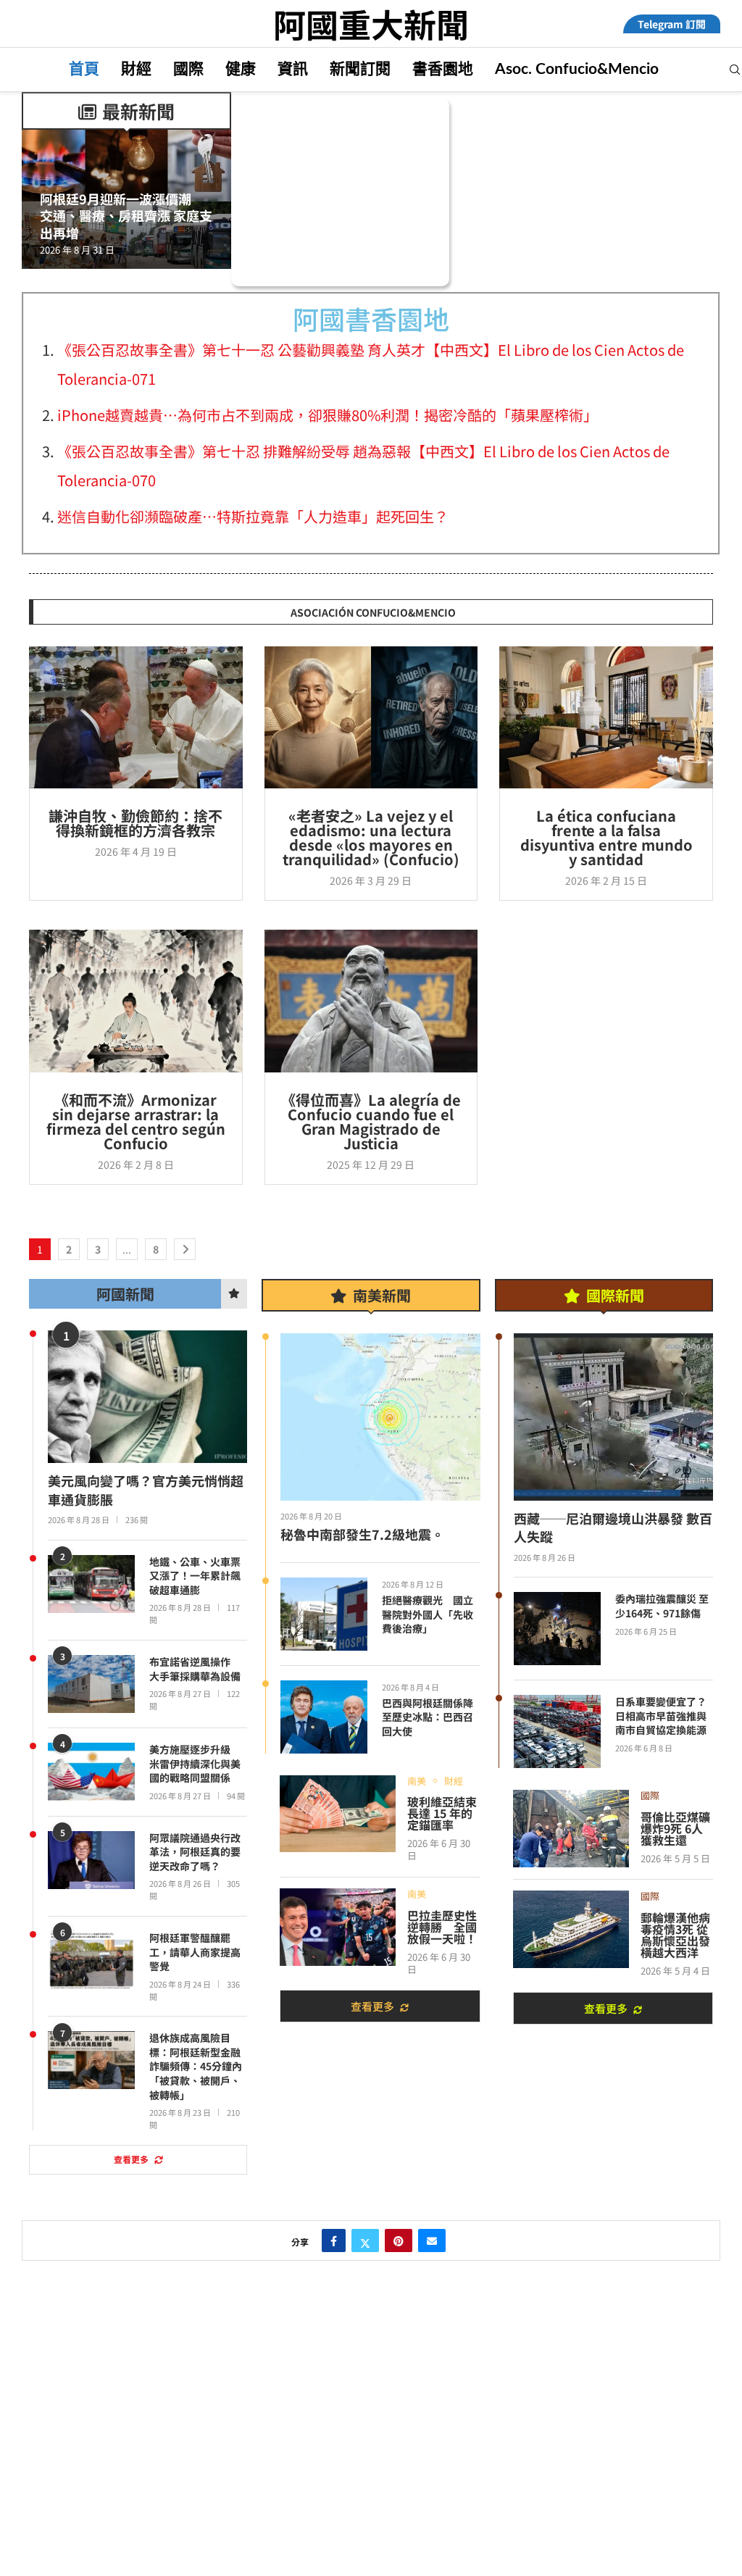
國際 (188, 69)
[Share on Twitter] (365, 2241)
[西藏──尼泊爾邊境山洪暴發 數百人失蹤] (613, 1417)
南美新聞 (382, 1295)
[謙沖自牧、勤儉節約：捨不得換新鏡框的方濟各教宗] (136, 717)
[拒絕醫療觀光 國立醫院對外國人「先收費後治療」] (324, 1614)
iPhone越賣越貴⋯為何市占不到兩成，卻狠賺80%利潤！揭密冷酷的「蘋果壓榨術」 (328, 415)
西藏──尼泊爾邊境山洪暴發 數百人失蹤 (613, 1527)
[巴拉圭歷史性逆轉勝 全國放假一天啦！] (338, 1927)
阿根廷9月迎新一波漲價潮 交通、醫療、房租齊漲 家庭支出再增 (126, 216)
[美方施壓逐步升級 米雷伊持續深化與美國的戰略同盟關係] (91, 1772)
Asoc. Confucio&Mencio (577, 69)
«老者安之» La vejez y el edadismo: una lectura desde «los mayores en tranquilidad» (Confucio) (371, 837)
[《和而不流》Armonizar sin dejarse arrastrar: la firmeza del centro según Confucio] (136, 1001)
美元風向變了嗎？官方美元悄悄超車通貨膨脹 (146, 1490)
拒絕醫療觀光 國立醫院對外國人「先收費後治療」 (428, 1614)
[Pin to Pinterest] (399, 2241)
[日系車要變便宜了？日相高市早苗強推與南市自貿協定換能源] (557, 1731)
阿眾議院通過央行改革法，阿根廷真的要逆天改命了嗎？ (195, 1852)
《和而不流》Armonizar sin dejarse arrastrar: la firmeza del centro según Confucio (136, 1121)
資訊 (293, 69)
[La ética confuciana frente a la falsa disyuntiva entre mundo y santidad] (606, 717)
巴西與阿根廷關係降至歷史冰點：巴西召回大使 (428, 1717)
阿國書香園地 (371, 318)
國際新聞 (615, 1295)
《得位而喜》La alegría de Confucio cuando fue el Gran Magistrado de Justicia (371, 1121)
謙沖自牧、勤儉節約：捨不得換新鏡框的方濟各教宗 (136, 823)
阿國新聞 (125, 1294)
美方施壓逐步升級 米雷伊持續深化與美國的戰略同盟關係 (195, 1764)
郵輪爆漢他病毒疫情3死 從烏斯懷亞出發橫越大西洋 (675, 1935)
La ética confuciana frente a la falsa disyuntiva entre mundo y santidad (606, 837)
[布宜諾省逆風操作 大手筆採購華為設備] (91, 1684)
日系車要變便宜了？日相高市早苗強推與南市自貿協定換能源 (661, 1716)
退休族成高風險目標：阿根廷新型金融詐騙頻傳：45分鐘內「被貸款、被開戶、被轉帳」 (196, 2066)
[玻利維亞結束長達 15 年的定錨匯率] (338, 1814)
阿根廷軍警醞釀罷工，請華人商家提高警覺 (195, 1952)
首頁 (84, 69)
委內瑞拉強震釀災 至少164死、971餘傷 (662, 1606)
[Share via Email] (432, 2241)
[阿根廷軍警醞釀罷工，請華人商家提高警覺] (91, 1960)
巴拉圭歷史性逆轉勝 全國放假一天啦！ (442, 1927)
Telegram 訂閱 (672, 24)
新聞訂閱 (360, 69)
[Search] (735, 72)
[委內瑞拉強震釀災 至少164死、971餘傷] (557, 1629)
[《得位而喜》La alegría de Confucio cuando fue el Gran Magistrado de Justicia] (371, 1001)
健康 (241, 69)
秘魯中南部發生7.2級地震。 (362, 1534)
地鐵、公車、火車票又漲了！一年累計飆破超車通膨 (195, 1576)
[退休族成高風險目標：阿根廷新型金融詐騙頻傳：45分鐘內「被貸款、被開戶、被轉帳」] (91, 2060)
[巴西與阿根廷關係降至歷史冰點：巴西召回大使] (324, 1717)
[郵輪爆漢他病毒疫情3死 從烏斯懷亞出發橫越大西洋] (571, 1929)
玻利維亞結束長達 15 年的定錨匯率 (442, 1813)
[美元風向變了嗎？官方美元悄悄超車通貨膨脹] (147, 1397)
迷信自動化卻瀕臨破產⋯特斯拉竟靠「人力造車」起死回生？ (253, 516)
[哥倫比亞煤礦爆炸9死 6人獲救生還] (571, 1829)
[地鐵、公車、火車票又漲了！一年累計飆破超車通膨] (91, 1584)
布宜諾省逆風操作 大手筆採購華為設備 (195, 1669)
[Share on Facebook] (334, 2241)
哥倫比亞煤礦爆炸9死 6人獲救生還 (675, 1828)
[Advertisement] (371, 2469)
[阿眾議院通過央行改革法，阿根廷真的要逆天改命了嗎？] (91, 1860)
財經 (136, 69)
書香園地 (443, 69)
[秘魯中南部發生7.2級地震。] (380, 1417)
